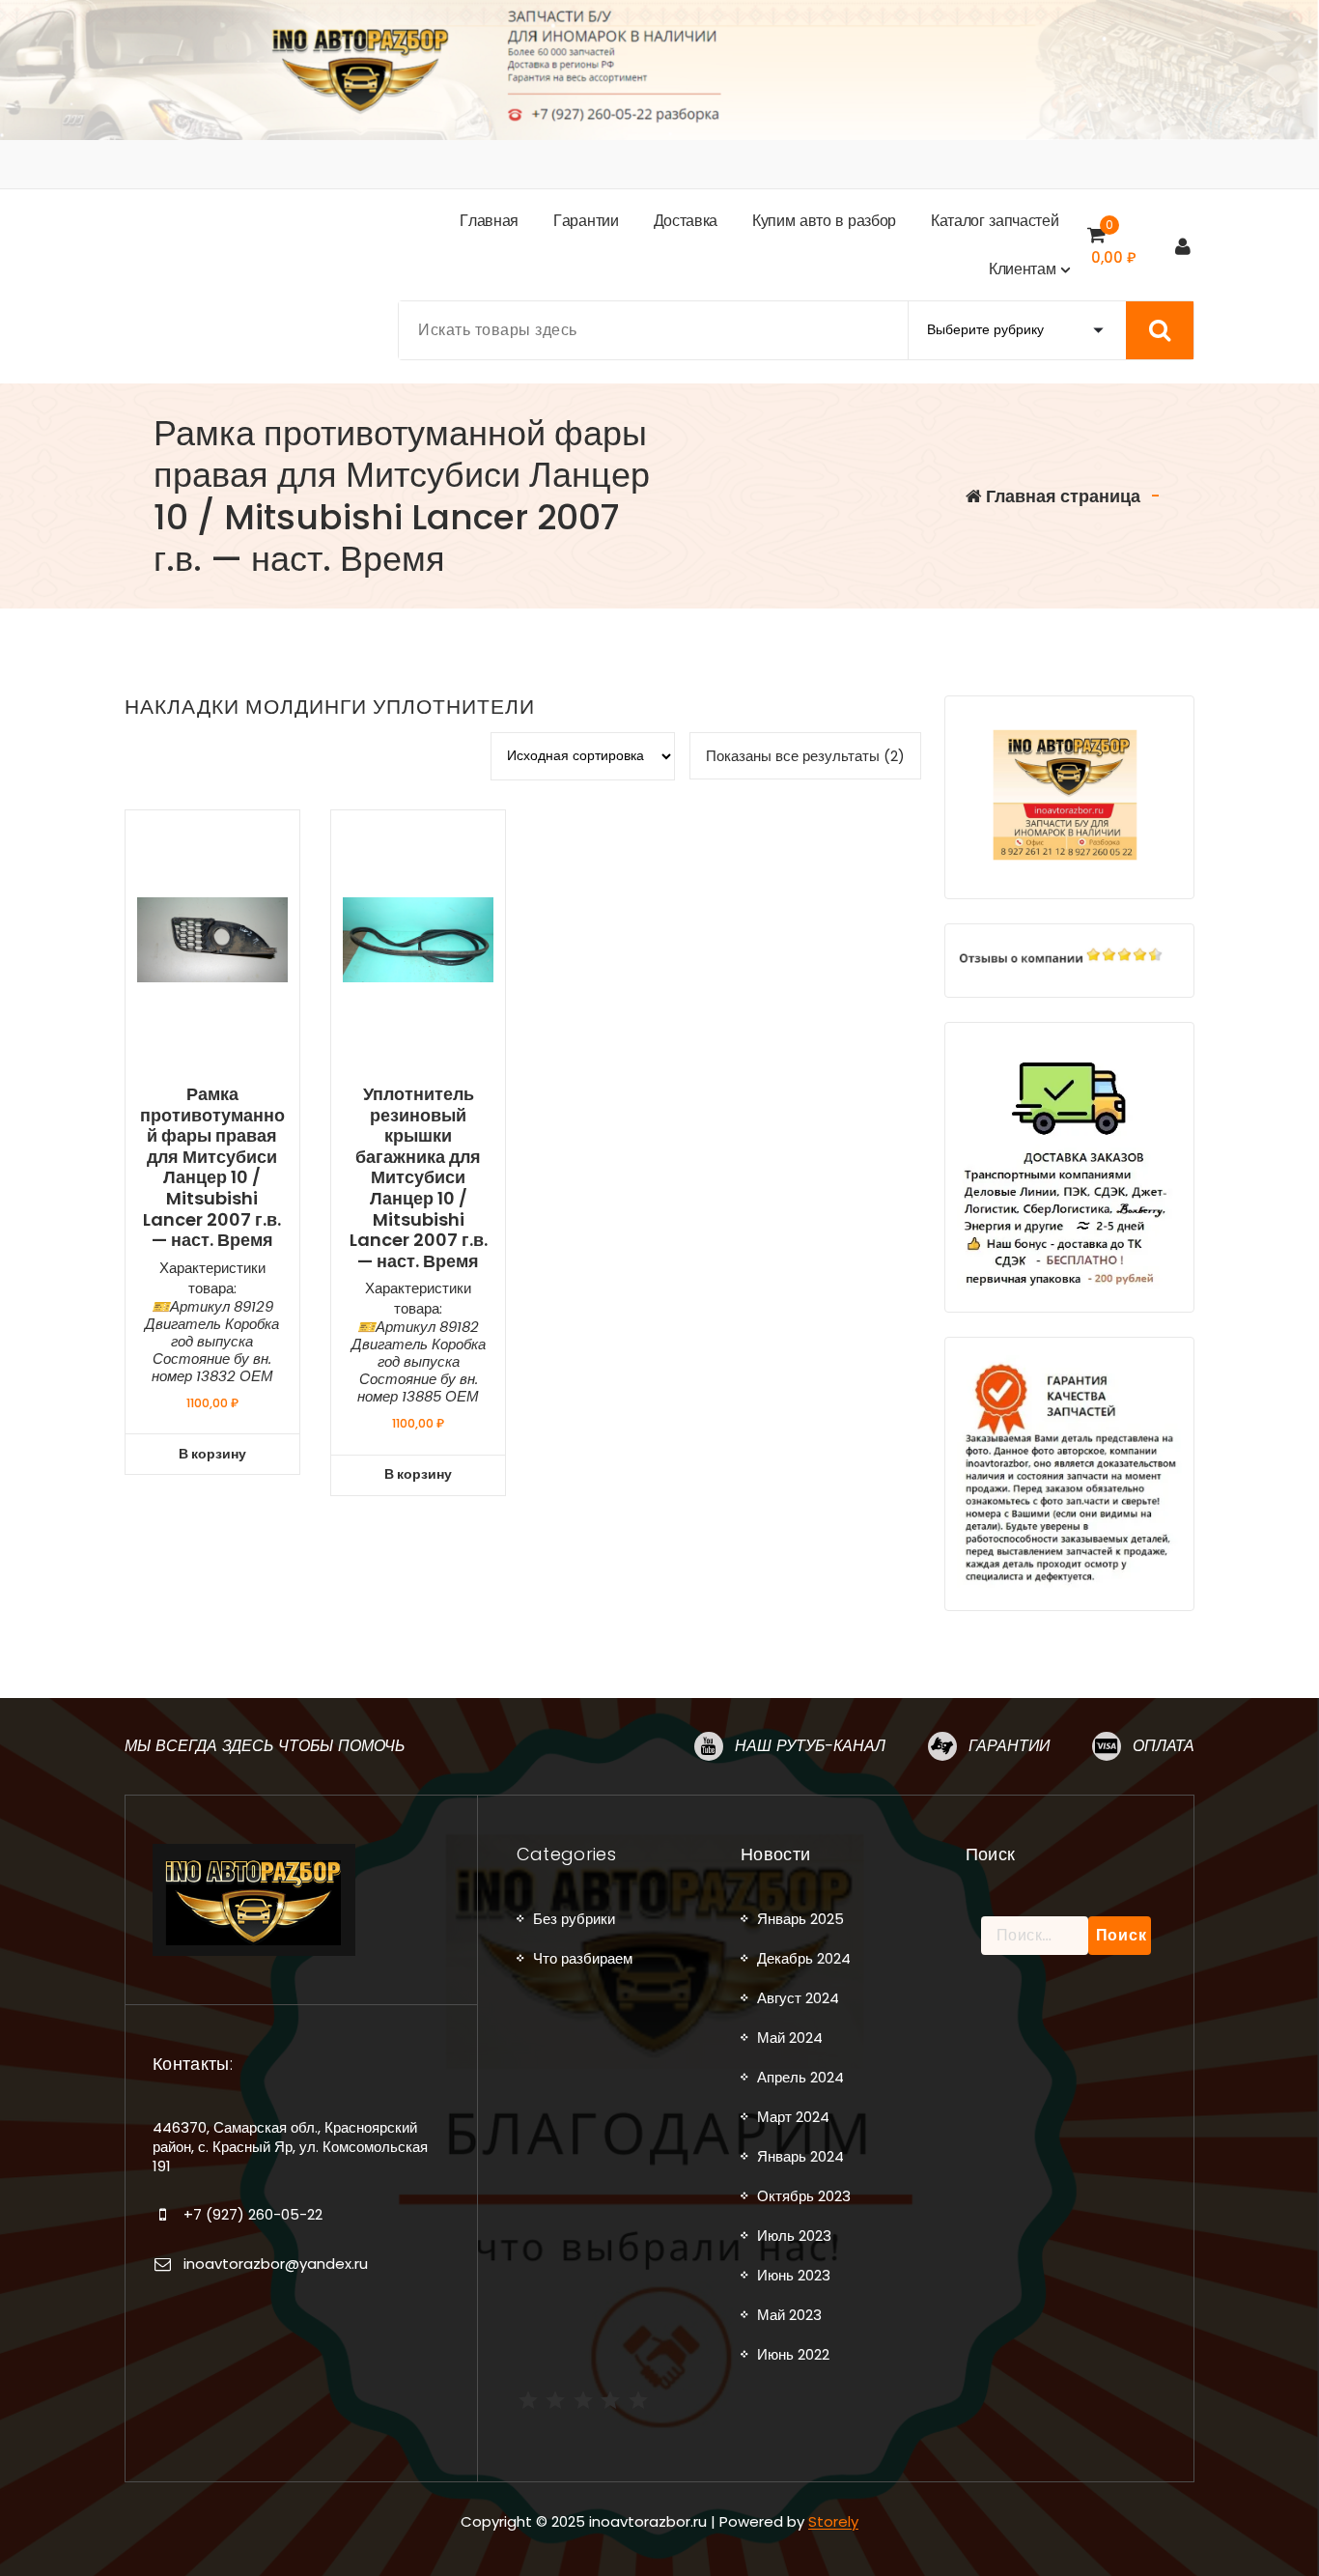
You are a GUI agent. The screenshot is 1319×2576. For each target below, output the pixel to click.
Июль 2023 (794, 2236)
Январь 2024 (800, 2156)
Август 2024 (798, 1998)
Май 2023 (789, 2315)
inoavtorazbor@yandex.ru (276, 2264)
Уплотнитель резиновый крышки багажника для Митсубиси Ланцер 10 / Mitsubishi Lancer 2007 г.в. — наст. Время (419, 1177)
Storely (833, 2521)
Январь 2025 (800, 1919)
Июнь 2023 (794, 2275)
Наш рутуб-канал (810, 1746)
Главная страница (1061, 496)
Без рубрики (574, 1919)
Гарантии (1009, 1746)
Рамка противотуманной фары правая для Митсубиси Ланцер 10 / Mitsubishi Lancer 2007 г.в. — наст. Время (212, 1167)
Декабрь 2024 (804, 1958)
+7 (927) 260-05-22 (253, 2214)
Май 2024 (790, 2038)
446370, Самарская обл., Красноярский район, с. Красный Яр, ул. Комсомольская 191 (290, 2147)
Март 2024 (793, 2117)
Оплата (1164, 1746)
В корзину (212, 1454)
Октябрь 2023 (804, 2196)
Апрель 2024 (800, 2077)
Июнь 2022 (793, 2354)
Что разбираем (583, 1958)
